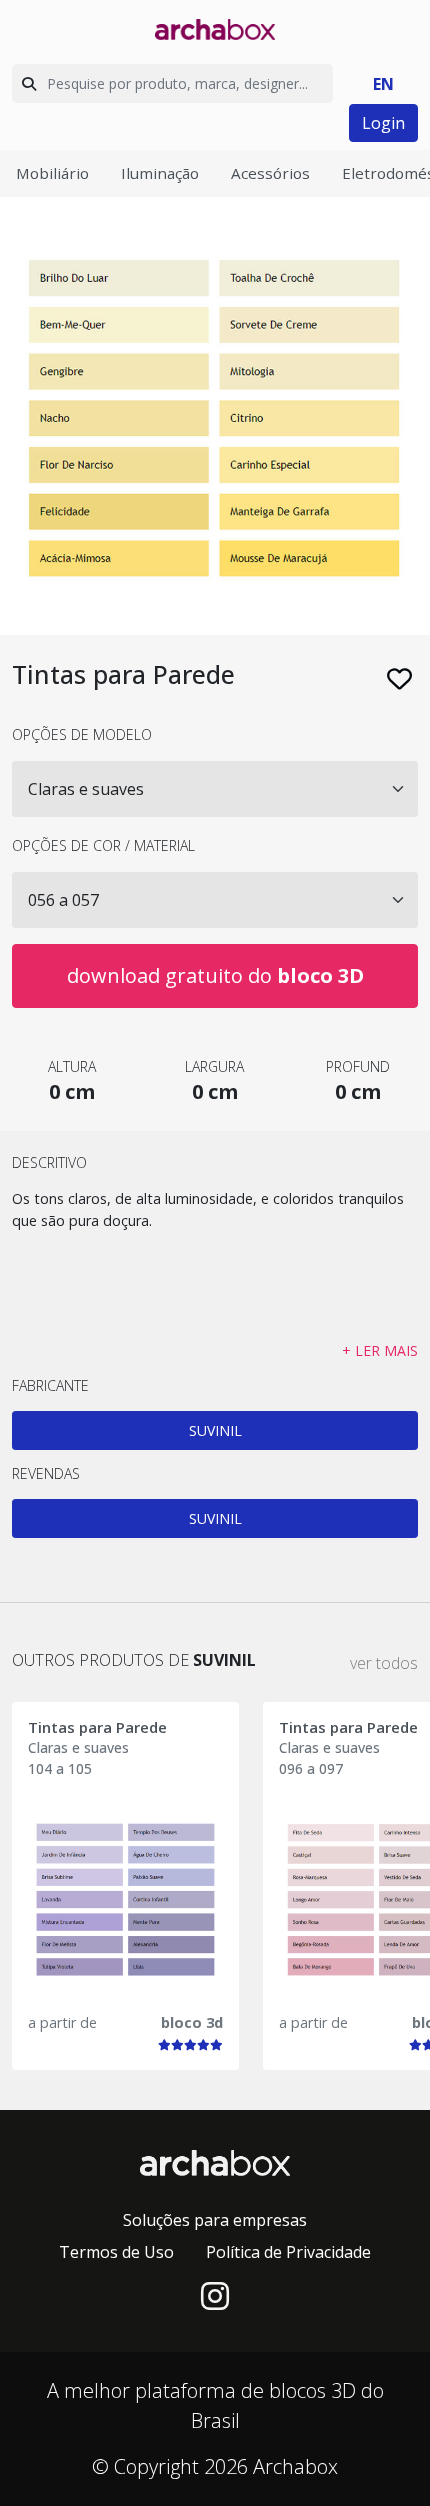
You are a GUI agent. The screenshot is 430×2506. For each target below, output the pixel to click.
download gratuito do (215, 975)
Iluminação (160, 173)
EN (383, 84)
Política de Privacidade (288, 2252)
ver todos (384, 1663)
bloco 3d (192, 2022)
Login (383, 123)
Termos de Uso (116, 2252)
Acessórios (270, 173)
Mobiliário (52, 173)
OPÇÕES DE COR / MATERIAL (103, 845)
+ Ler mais (380, 1350)
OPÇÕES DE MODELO (82, 734)
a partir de (62, 2022)
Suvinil (215, 1430)
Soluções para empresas (215, 2220)
